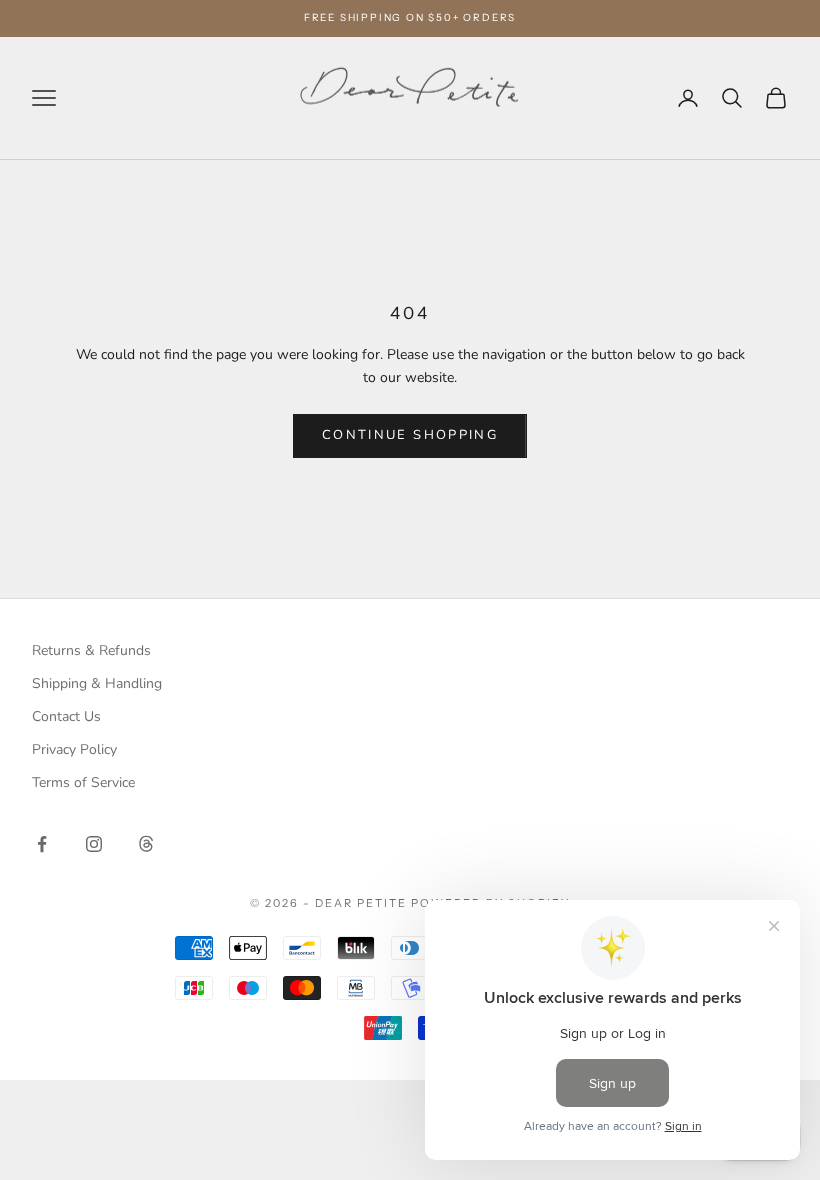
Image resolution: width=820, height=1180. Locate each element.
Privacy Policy (74, 749)
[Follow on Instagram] (94, 844)
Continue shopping (410, 435)
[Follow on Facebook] (42, 844)
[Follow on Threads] (146, 844)
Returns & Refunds (91, 650)
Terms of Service (83, 782)
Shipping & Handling (97, 683)
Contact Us (66, 716)
